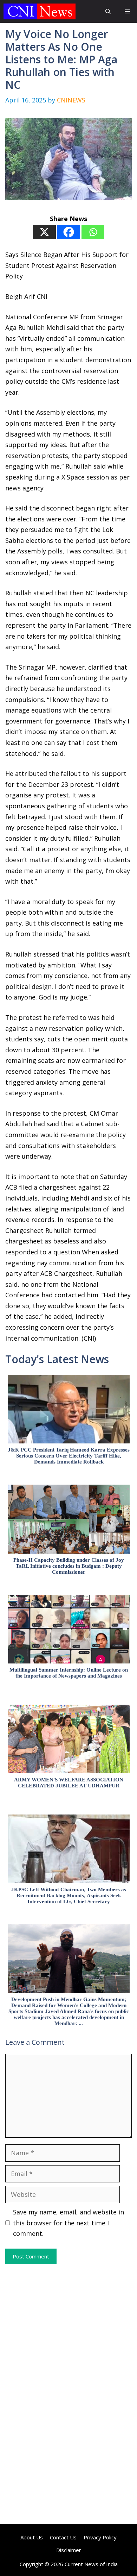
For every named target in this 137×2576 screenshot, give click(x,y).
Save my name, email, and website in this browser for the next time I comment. (68, 2223)
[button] (108, 11)
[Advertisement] (68, 2329)
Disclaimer (69, 2550)
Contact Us (63, 2537)
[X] (44, 232)
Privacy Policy (100, 2537)
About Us (32, 2537)
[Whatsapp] (93, 232)
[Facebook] (69, 232)
